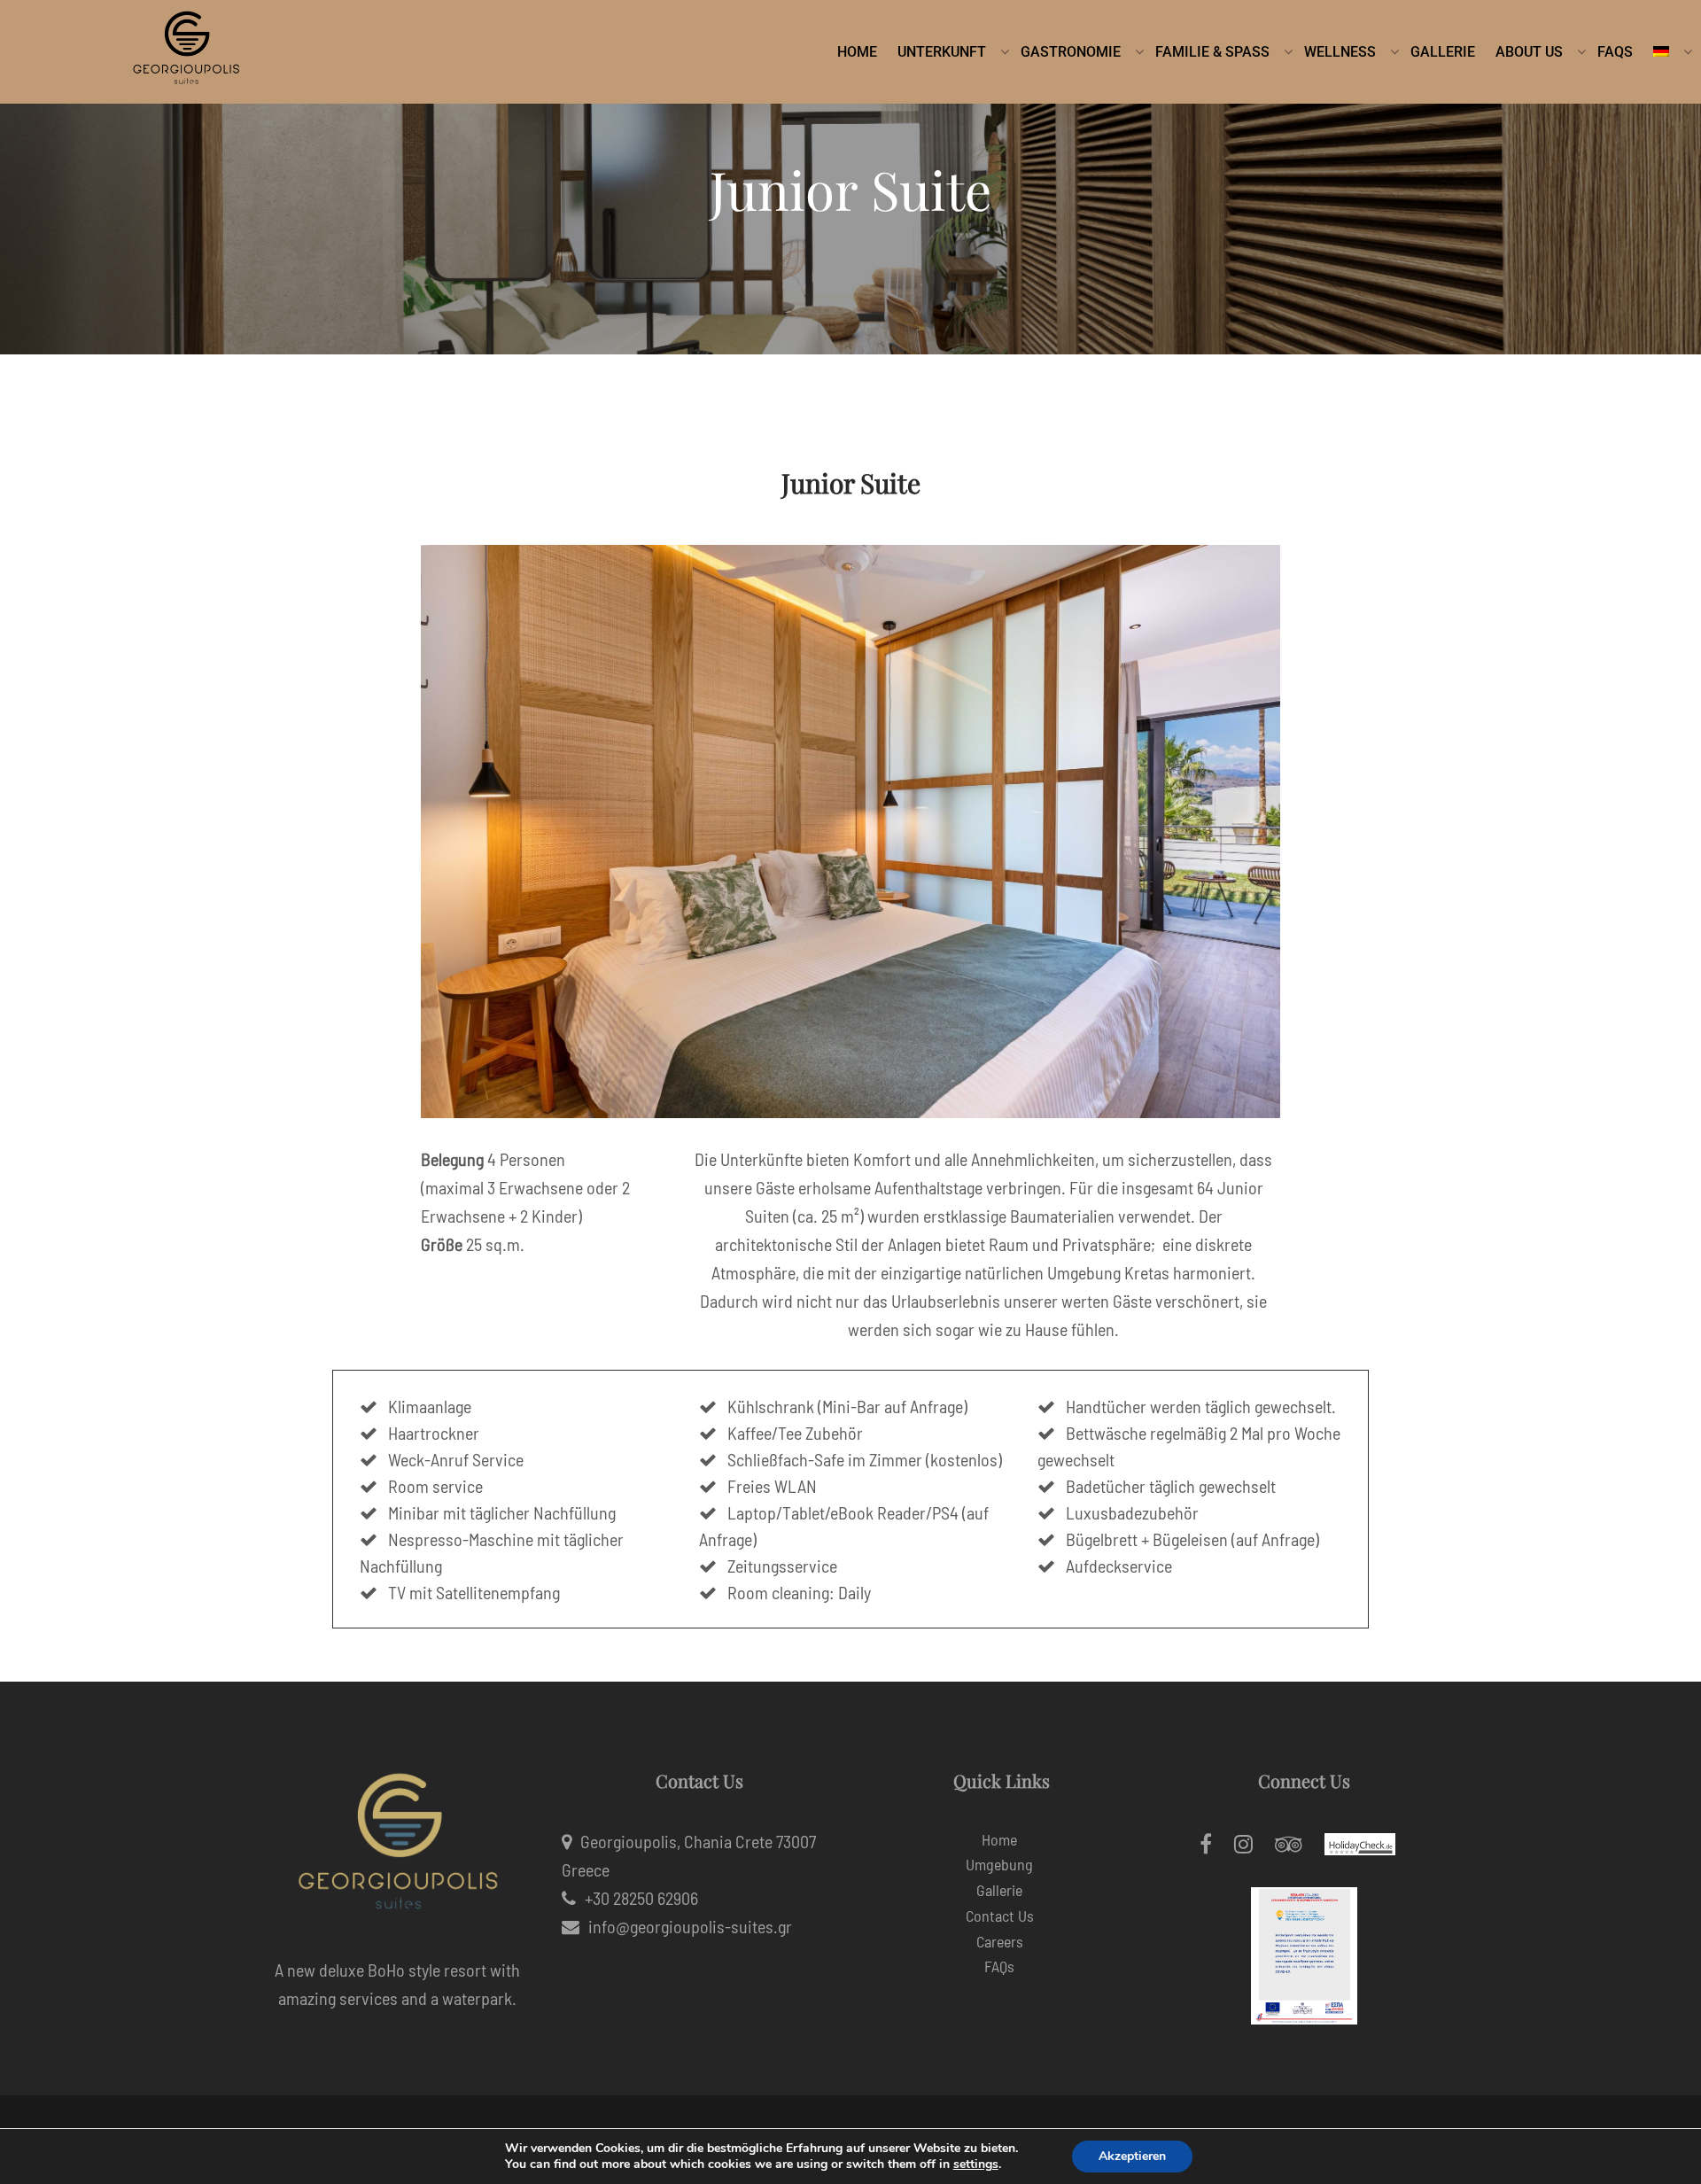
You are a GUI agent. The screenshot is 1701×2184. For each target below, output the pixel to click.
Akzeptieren (1132, 2156)
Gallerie (999, 1890)
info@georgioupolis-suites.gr (690, 1926)
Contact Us (1000, 1916)
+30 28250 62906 (641, 1898)
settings (976, 2165)
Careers (1000, 1941)
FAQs (999, 1966)
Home (999, 1839)
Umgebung (999, 1864)
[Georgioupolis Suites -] (186, 52)
